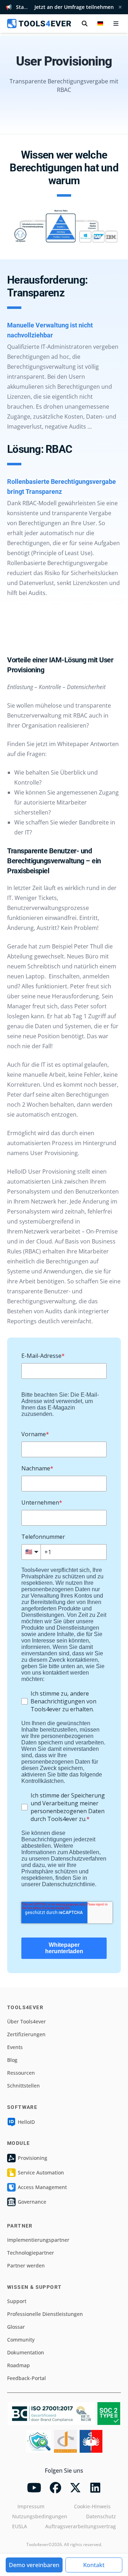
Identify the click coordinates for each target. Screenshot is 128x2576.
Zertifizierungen (26, 2034)
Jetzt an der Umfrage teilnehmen (74, 7)
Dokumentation (26, 2352)
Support (17, 2301)
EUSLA (20, 2526)
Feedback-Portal (26, 2378)
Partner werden (26, 2265)
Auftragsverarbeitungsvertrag (81, 2526)
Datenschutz (101, 2516)
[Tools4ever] (39, 24)
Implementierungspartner (38, 2240)
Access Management (42, 2187)
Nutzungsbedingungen (40, 2516)
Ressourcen (21, 2073)
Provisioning (33, 2158)
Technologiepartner (31, 2253)
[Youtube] (34, 2488)
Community (21, 2340)
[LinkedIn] (95, 2488)
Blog (12, 2060)
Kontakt (94, 2565)
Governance (32, 2202)
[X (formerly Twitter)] (75, 2488)
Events (15, 2047)
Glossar (16, 2327)
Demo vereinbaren (34, 2565)
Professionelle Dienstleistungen (45, 2314)
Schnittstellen (23, 2086)
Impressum (31, 2506)
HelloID (26, 2122)
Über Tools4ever (26, 2021)
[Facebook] (55, 2488)
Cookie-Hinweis (92, 2506)
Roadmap (18, 2365)
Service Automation (41, 2172)
